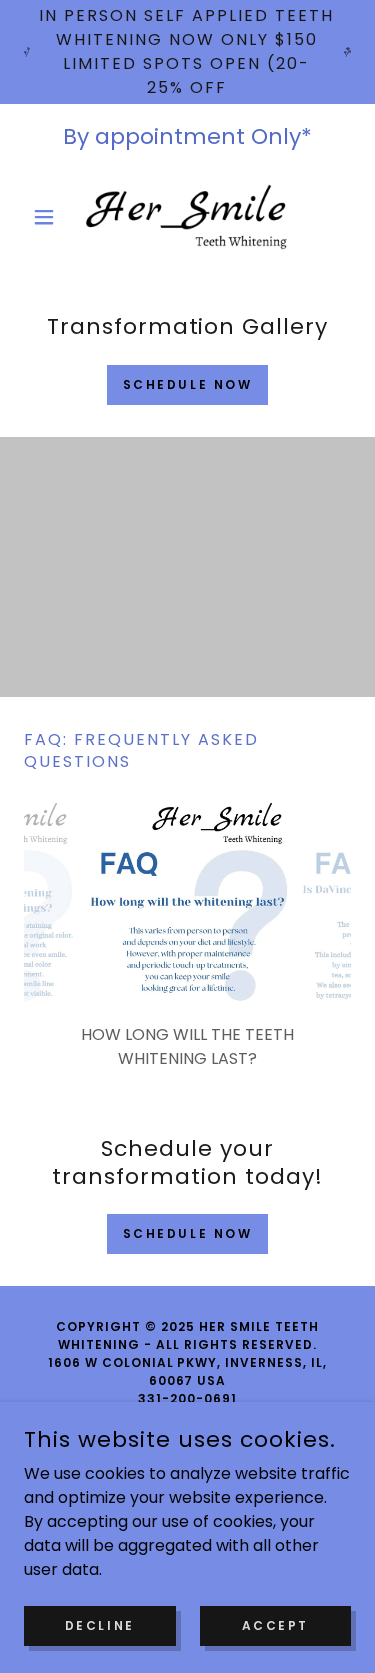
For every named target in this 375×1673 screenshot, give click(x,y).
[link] (188, 217)
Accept (275, 1624)
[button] (48, 217)
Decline (100, 1624)
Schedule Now (188, 384)
